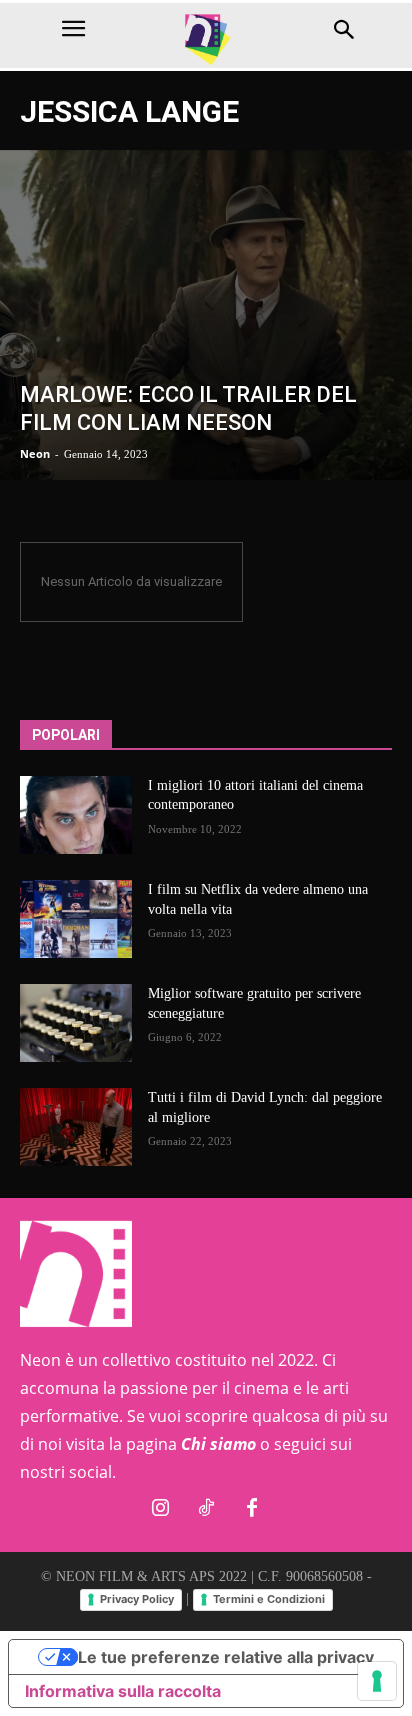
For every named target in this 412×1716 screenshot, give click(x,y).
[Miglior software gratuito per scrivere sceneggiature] (76, 1023)
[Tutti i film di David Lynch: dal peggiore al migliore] (76, 1127)
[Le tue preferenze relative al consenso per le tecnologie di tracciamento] (377, 1681)
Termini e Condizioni (269, 1599)
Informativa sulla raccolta (123, 1691)
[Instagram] (160, 1509)
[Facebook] (252, 1509)
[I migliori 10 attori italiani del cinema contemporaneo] (76, 815)
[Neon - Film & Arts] (206, 38)
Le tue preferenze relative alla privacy (226, 1657)
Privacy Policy (137, 1599)
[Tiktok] (206, 1509)
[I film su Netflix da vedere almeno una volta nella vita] (76, 919)
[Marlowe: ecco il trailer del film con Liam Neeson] (206, 315)
